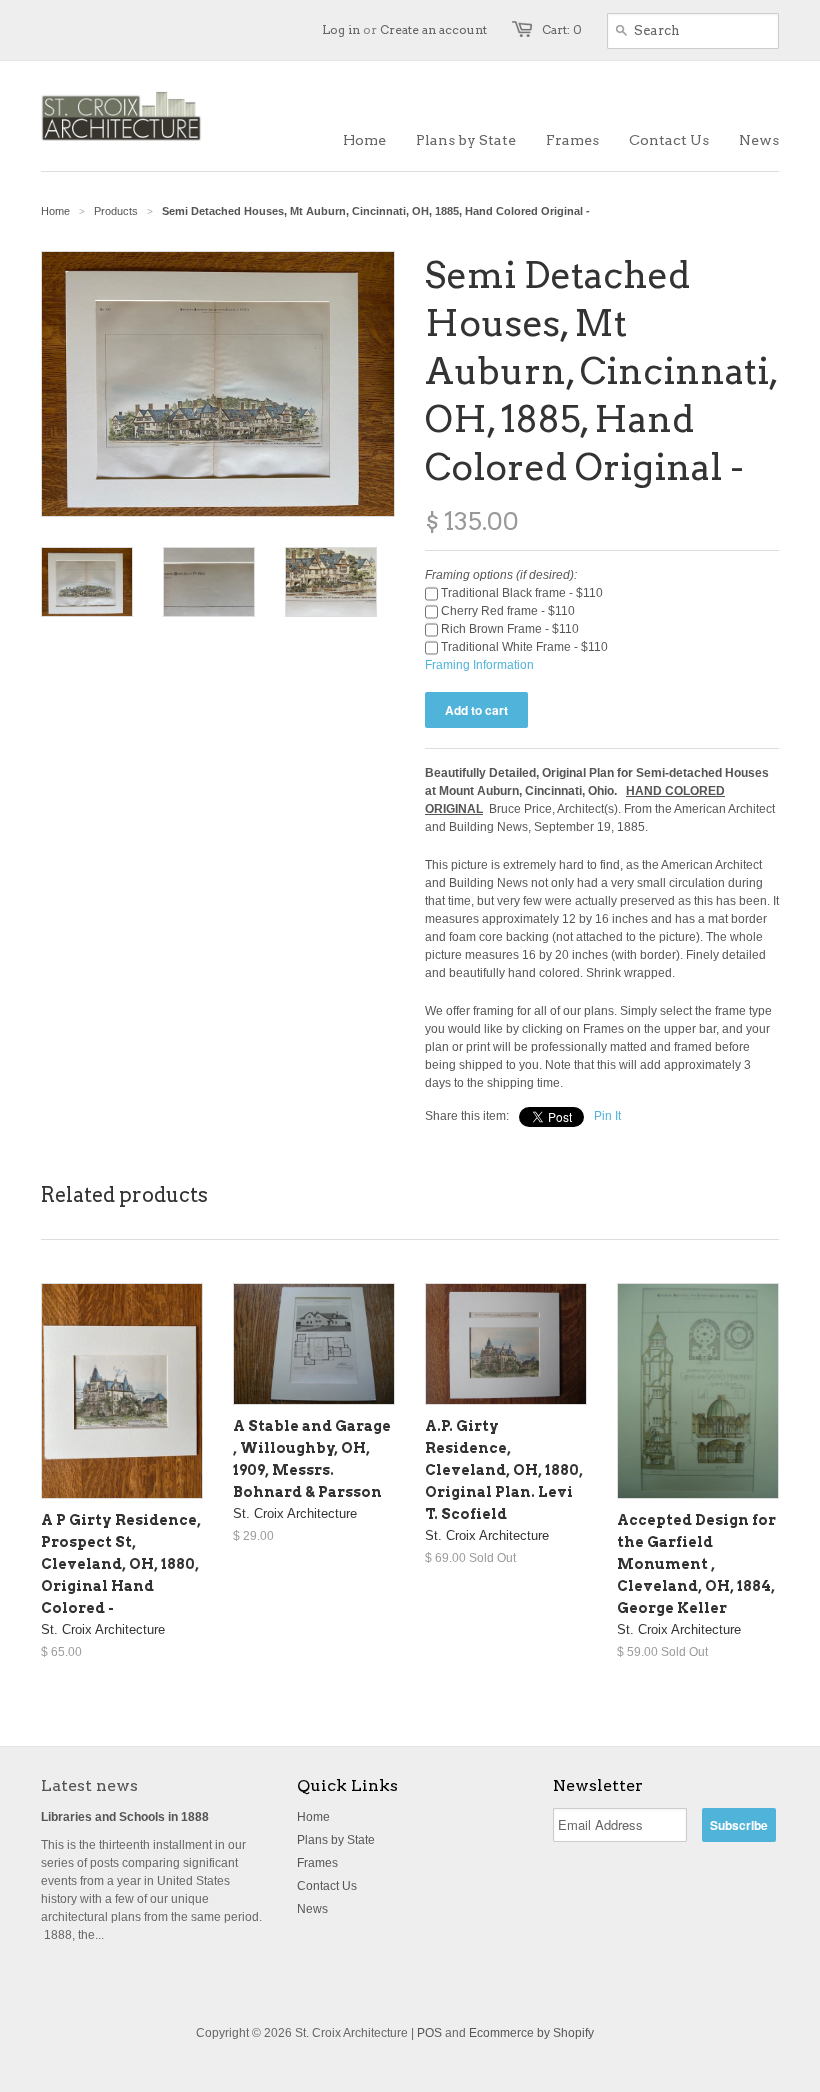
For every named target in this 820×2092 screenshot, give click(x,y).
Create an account (433, 29)
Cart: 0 (562, 29)
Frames (317, 1863)
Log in (341, 29)
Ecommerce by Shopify (531, 2033)
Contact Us (327, 1886)
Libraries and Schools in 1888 (125, 1817)
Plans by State (336, 1840)
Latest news (89, 1785)
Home (313, 1817)
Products (116, 211)
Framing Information (479, 665)
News (312, 1909)
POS (429, 2033)
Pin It (607, 1116)
